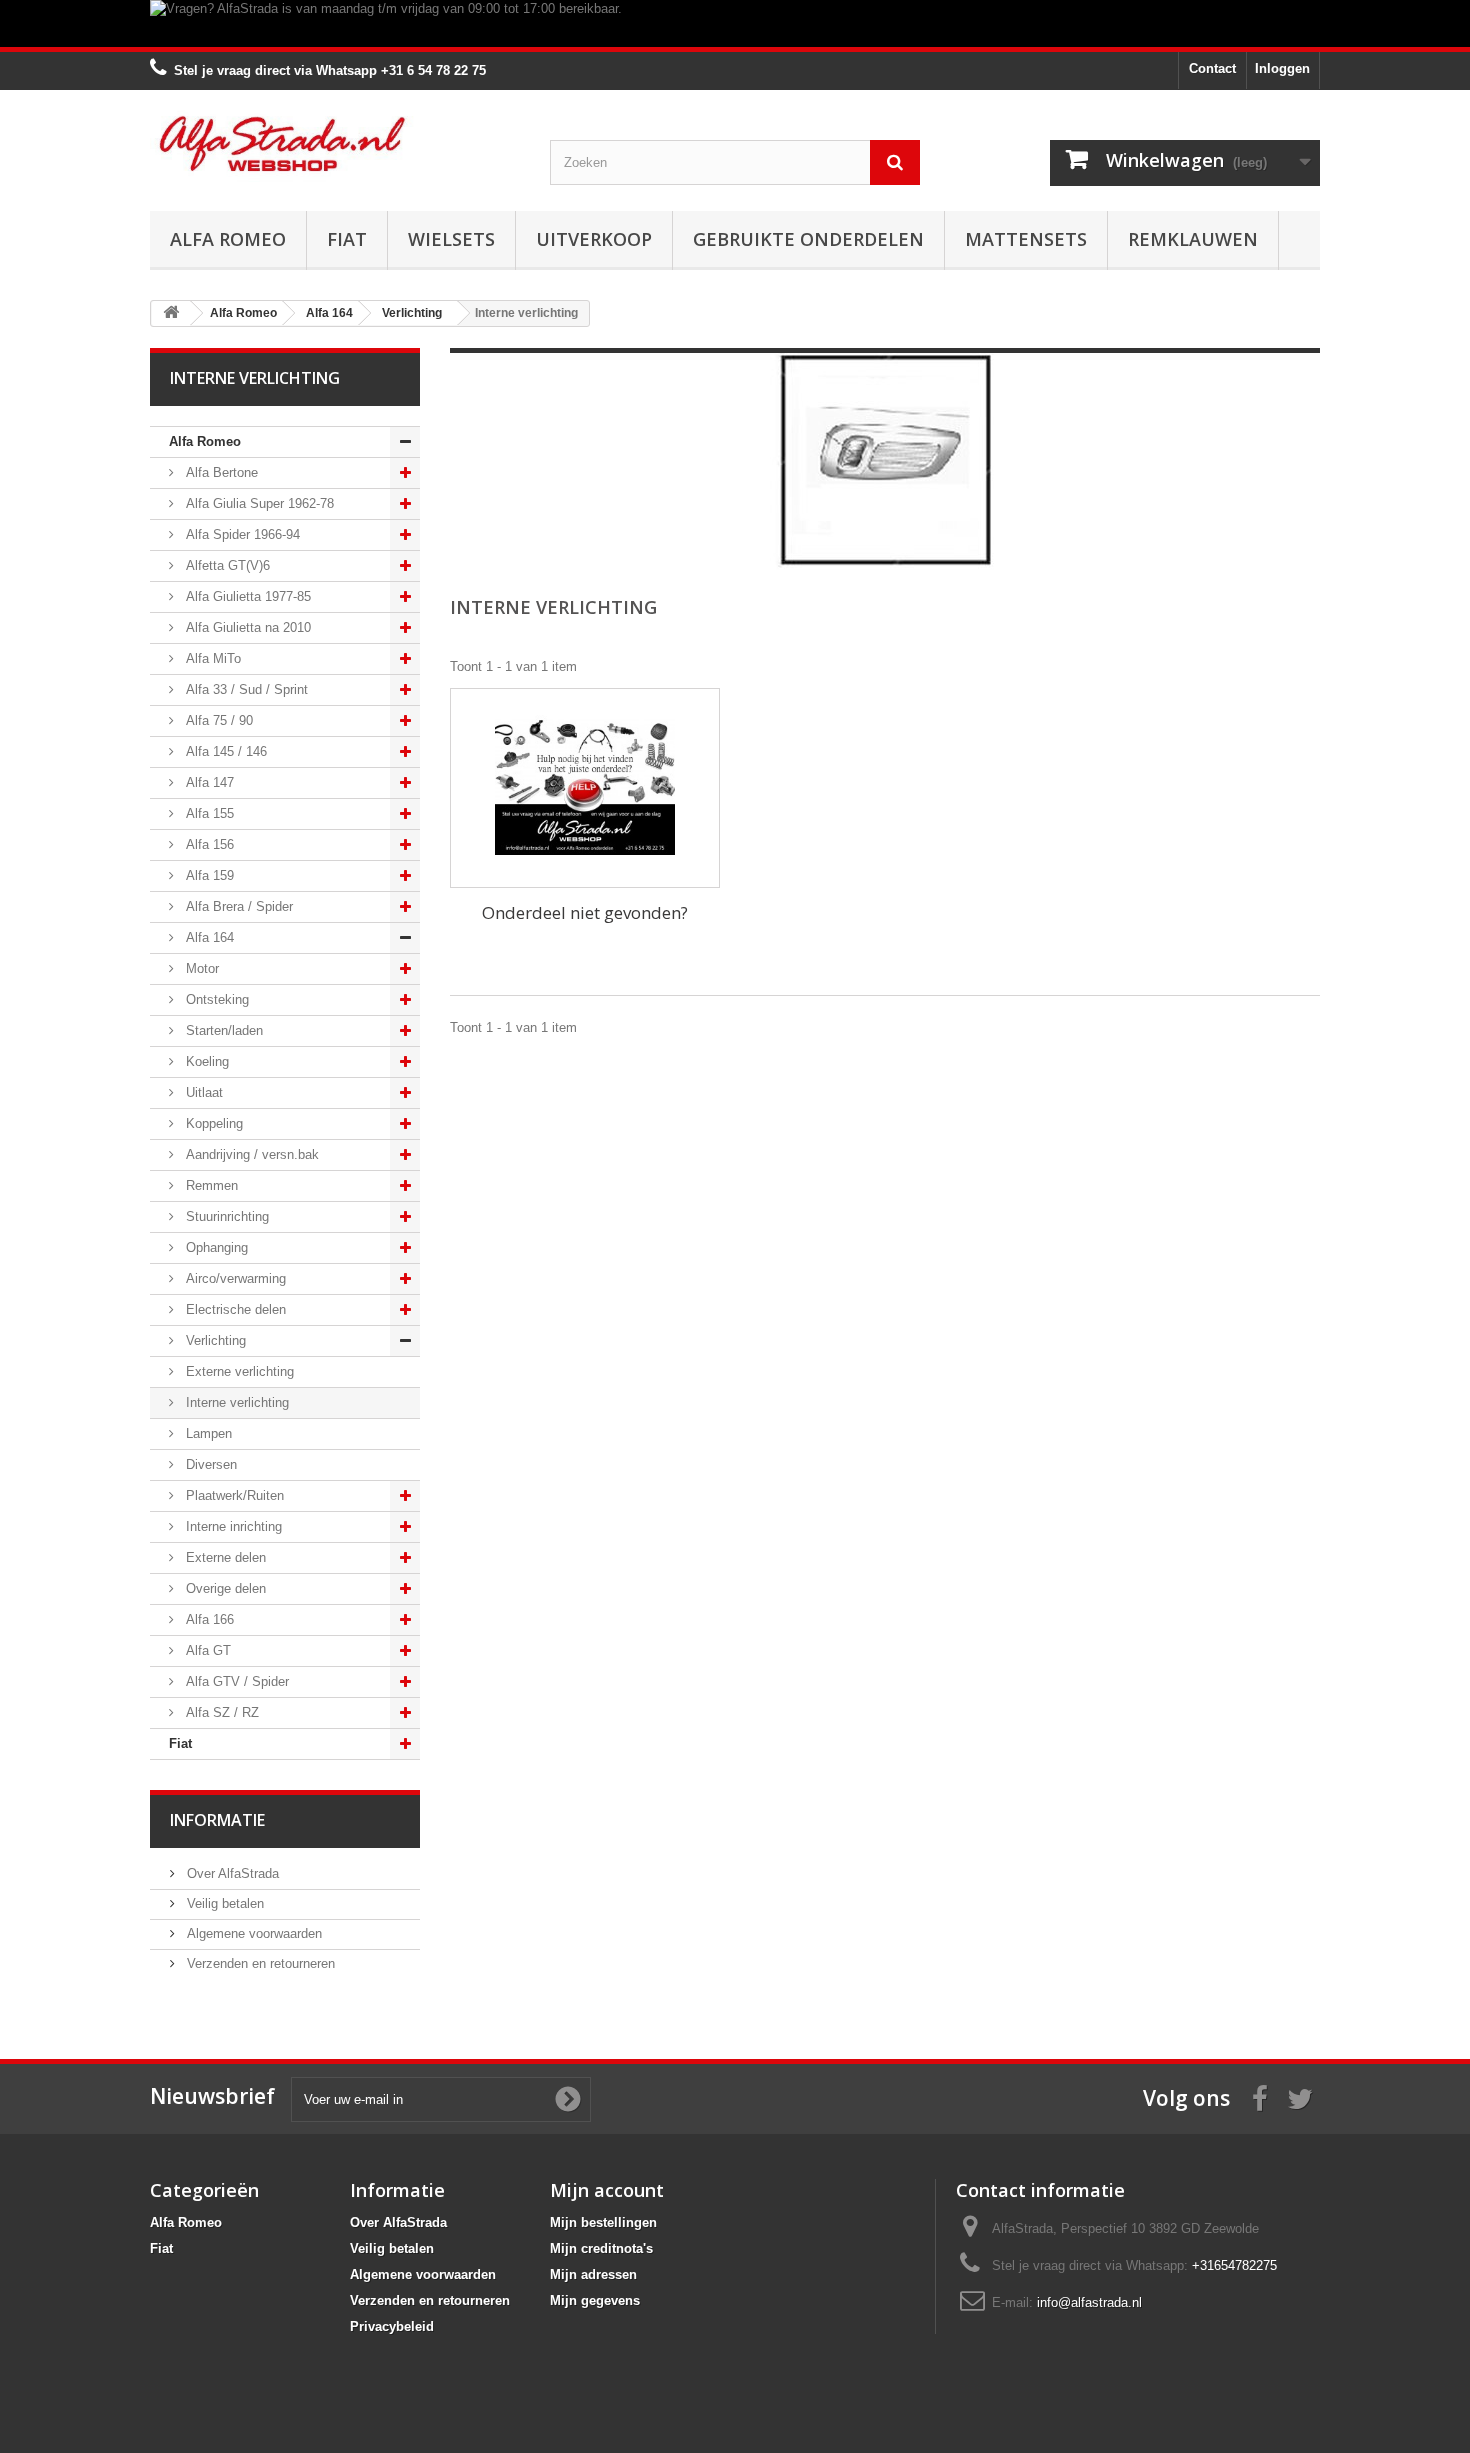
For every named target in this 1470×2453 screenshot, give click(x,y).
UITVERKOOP (594, 239)
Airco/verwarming (234, 1278)
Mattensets (1026, 239)
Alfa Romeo (228, 239)
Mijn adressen (593, 2274)
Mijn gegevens (595, 2300)
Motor (200, 968)
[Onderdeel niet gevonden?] (585, 788)
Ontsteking (215, 999)
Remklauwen (1193, 239)
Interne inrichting (232, 1526)
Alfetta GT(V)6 (226, 565)
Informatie (217, 1820)
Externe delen (224, 1557)
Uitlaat (202, 1092)
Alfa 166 (208, 1619)
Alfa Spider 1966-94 (241, 534)
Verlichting (214, 1340)
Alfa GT (206, 1650)
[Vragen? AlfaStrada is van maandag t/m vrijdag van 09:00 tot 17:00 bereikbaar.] (735, 23)
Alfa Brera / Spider (237, 906)
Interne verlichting (235, 1402)
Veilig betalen (223, 1903)
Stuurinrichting (225, 1216)
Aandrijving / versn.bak (250, 1154)
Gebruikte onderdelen (808, 239)
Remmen (210, 1185)
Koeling (205, 1061)
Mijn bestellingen (603, 2222)
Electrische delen (234, 1309)
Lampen (207, 1433)
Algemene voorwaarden (252, 1933)
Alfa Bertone (220, 472)
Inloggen (1282, 68)
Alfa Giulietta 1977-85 (246, 596)
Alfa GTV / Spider (235, 1681)
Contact (1212, 68)
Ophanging (215, 1247)
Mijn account (607, 2190)
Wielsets (451, 239)
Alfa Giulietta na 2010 (246, 627)
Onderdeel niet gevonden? (585, 912)
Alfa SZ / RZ (220, 1712)
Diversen (209, 1464)
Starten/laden (222, 1030)
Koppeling (212, 1123)
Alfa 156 (208, 844)
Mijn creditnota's (601, 2248)
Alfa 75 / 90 (217, 720)
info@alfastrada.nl (1089, 2302)
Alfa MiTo (211, 658)
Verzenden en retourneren (259, 1963)
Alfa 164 (208, 937)
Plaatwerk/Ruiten (233, 1495)
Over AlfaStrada (231, 1873)
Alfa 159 (208, 875)
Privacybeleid (392, 2326)
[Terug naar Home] (171, 313)
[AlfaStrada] (335, 143)
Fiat (347, 239)
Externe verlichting (238, 1371)
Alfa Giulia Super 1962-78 (258, 503)
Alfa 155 (208, 813)
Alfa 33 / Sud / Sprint (245, 689)
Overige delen (224, 1588)
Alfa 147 (208, 782)
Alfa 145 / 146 (224, 751)
